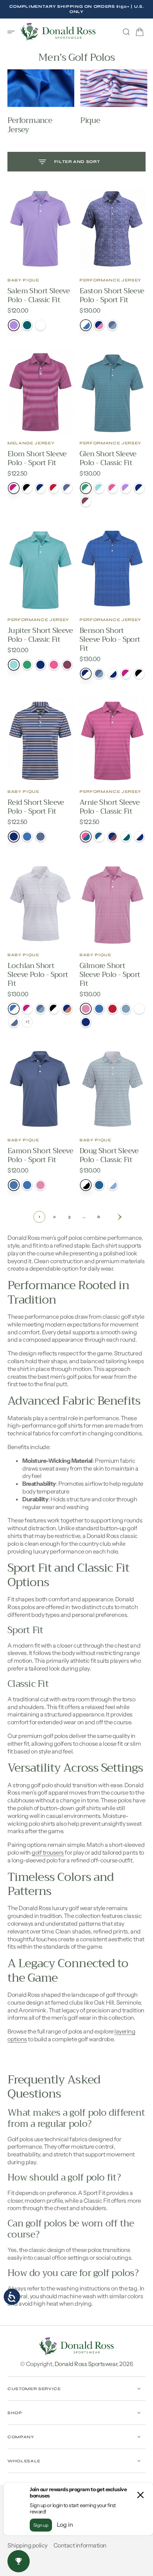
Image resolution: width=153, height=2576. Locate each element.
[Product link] (40, 229)
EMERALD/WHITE (86, 488)
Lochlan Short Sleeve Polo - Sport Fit (38, 975)
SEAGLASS (14, 665)
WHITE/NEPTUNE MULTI (113, 1185)
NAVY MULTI (14, 837)
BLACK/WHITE (54, 1009)
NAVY (40, 665)
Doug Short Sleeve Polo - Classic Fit (109, 1155)
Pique (90, 121)
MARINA (27, 1185)
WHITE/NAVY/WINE (139, 837)
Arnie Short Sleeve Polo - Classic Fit (110, 807)
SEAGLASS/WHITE (99, 488)
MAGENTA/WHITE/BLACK (14, 488)
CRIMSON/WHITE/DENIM (54, 488)
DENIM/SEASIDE (40, 1009)
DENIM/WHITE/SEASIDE (67, 488)
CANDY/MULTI (86, 1009)
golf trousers (48, 1852)
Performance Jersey (30, 125)
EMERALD (27, 665)
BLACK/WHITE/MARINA (27, 488)
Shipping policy (27, 2545)
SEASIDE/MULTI (126, 1009)
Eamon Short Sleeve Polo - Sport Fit (40, 1155)
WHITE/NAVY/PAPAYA (113, 674)
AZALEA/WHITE (113, 488)
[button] (13, 32)
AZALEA (54, 665)
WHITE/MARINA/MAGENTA (86, 325)
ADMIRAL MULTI (99, 1185)
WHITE (40, 325)
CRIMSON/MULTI (113, 1009)
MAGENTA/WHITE (27, 1009)
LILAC (14, 325)
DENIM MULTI (40, 837)
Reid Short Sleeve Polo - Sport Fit (36, 807)
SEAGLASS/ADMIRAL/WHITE (99, 837)
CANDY (40, 1185)
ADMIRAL (27, 325)
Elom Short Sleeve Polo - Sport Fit (37, 458)
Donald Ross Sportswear (86, 2364)
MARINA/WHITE (14, 1009)
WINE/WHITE (86, 501)
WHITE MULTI (139, 1009)
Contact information (80, 2545)
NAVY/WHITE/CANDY (40, 488)
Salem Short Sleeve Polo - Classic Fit (39, 295)
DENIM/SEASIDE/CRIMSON (99, 674)
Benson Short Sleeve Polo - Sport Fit (110, 639)
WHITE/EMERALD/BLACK (126, 837)
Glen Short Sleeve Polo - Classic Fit (108, 458)
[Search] (126, 32)
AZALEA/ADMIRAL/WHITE (86, 837)
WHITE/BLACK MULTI (86, 1185)
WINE (67, 665)
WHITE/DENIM (14, 1022)
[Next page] (114, 1217)
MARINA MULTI (27, 837)
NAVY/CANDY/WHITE (99, 325)
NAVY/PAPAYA (67, 1009)
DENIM (14, 1185)
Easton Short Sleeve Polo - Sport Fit (112, 295)
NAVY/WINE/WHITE (113, 837)
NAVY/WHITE (139, 488)
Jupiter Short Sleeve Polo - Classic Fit (40, 635)
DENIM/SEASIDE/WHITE (113, 325)
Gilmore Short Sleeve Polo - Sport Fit (110, 975)
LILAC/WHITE (126, 488)
